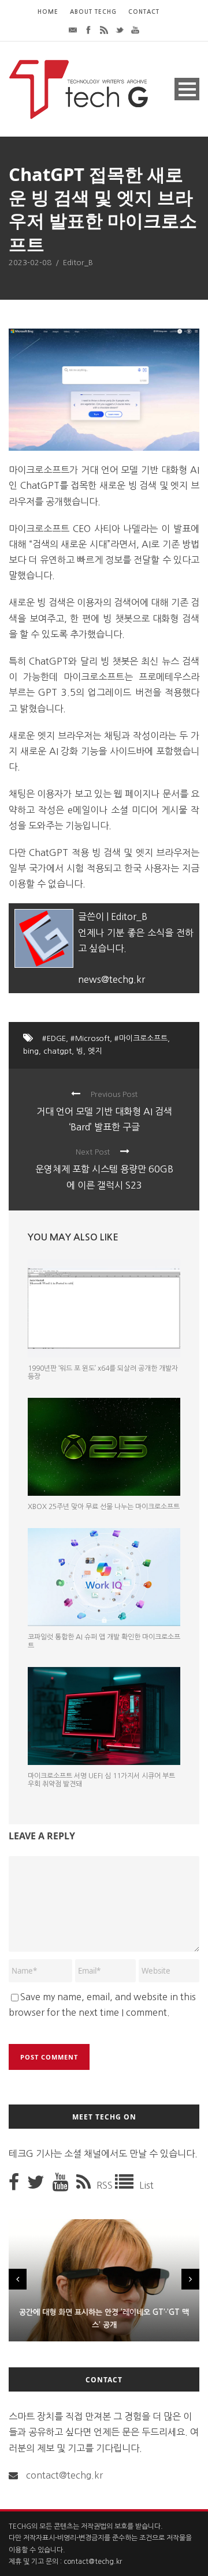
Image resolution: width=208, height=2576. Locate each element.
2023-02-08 (30, 263)
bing (31, 1051)
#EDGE (54, 1038)
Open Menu (187, 89)
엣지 (95, 1051)
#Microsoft (90, 1038)
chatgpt (57, 1051)
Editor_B (78, 263)
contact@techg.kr (64, 2475)
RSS (106, 2185)
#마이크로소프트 (141, 1038)
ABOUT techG (93, 12)
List (146, 2185)
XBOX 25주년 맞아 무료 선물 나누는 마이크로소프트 (104, 1507)
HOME (48, 12)
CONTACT (144, 12)
